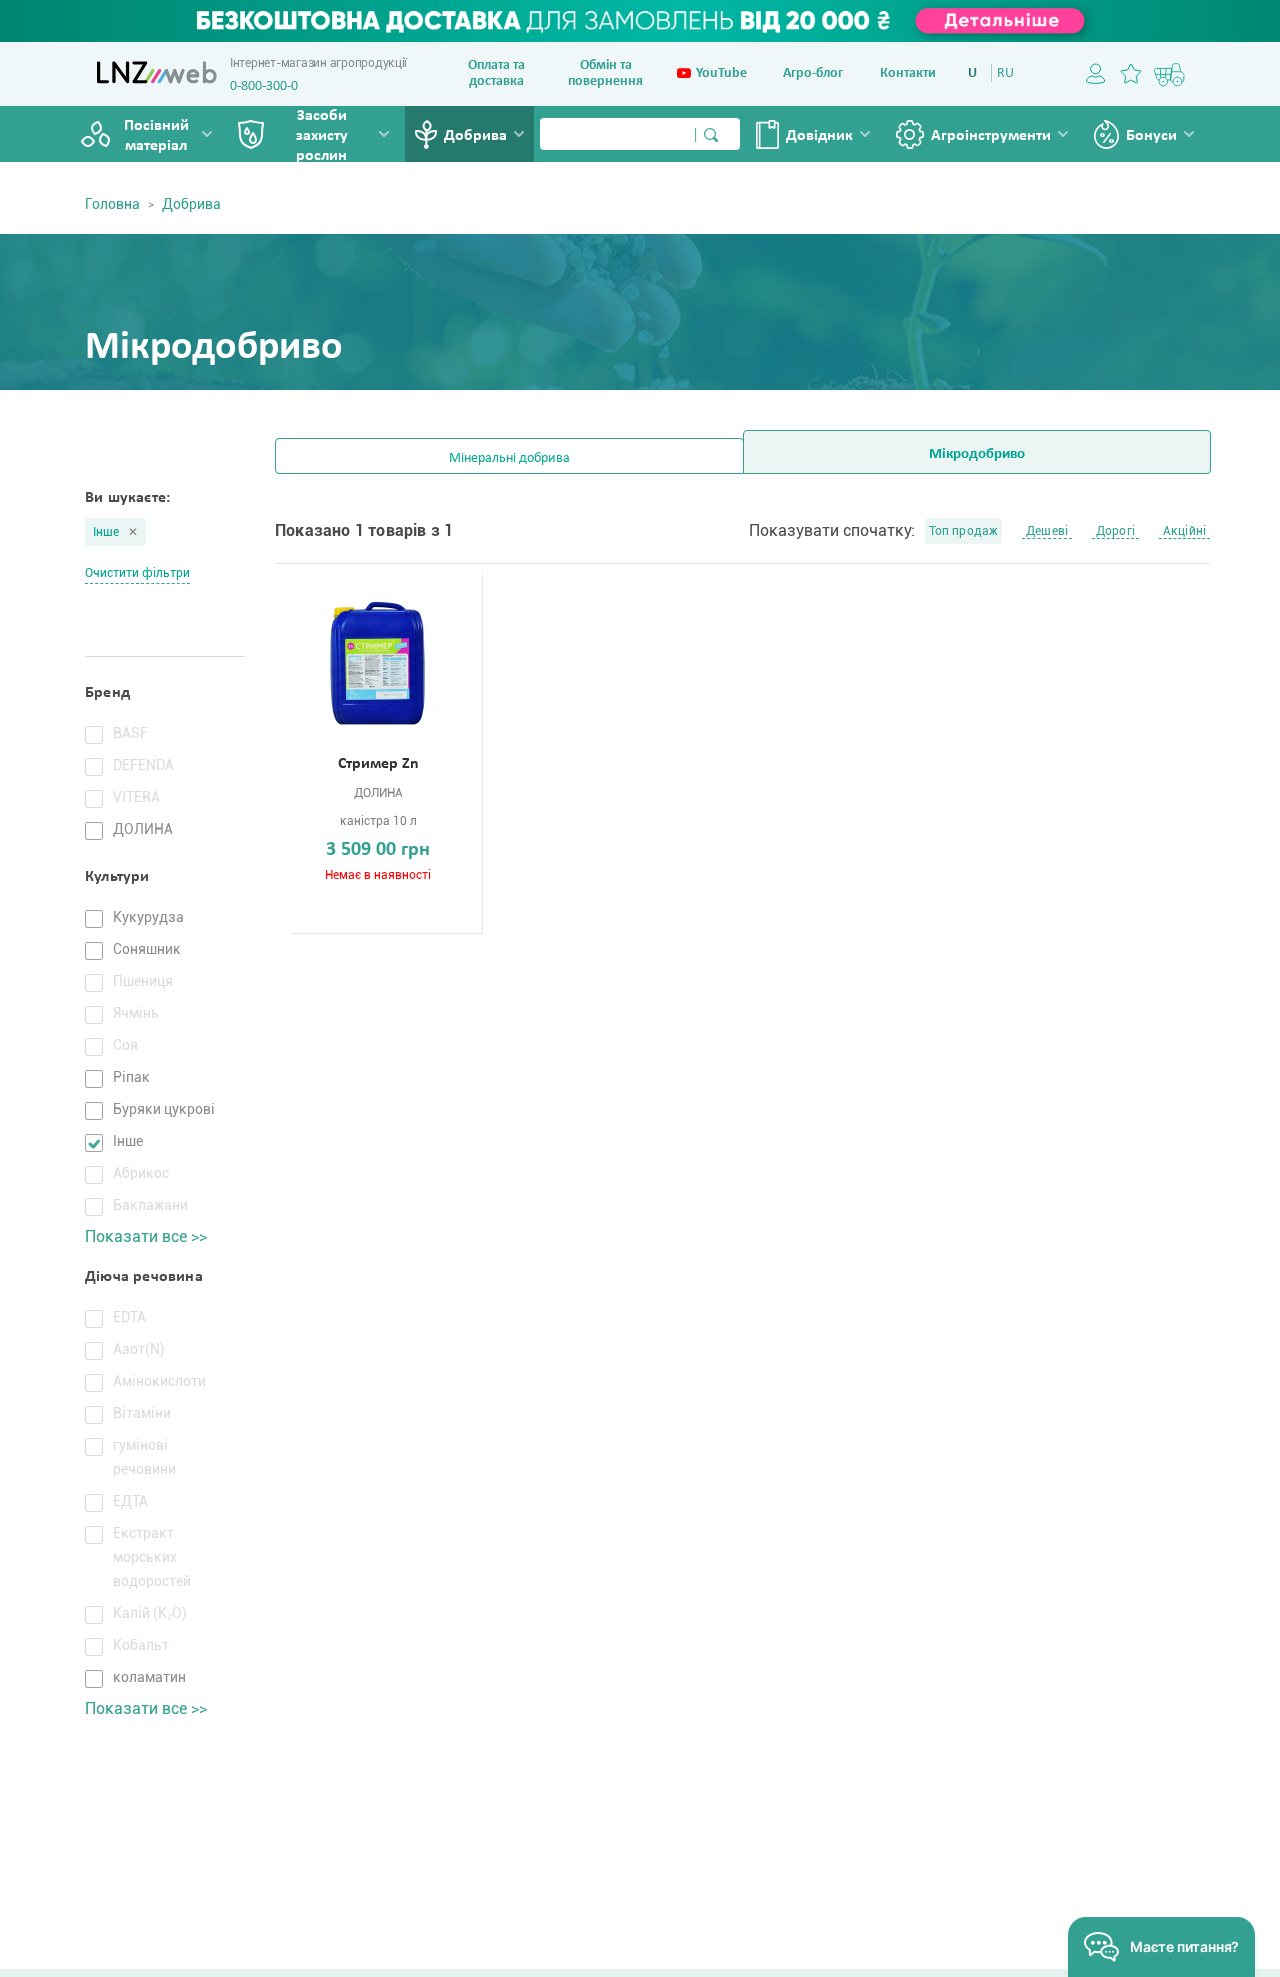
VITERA (136, 797)
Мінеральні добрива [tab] (509, 458)
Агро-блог (813, 73)
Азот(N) (139, 1349)
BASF (130, 733)
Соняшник (147, 949)
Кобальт (141, 1645)
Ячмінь (136, 1013)
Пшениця (143, 981)
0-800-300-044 (271, 86)
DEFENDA (143, 765)
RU (1005, 73)
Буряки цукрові (164, 1109)
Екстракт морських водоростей (152, 1557)
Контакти (908, 73)
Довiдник (819, 136)
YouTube (721, 73)
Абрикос (141, 1173)
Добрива (475, 136)
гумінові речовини (144, 1457)
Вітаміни (142, 1413)
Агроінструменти (991, 136)
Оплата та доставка (496, 73)
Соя (125, 1045)
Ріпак (131, 1077)
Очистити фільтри (137, 573)
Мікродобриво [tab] (977, 454)
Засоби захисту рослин (322, 136)
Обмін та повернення (605, 73)
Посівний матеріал (156, 136)
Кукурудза (148, 917)
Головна (112, 204)
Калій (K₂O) (150, 1613)
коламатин (149, 1677)
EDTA (129, 1317)
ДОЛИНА (143, 829)
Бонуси (1151, 136)
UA (976, 73)
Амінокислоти (159, 1381)
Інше (106, 532)
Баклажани (150, 1205)
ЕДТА (130, 1501)
